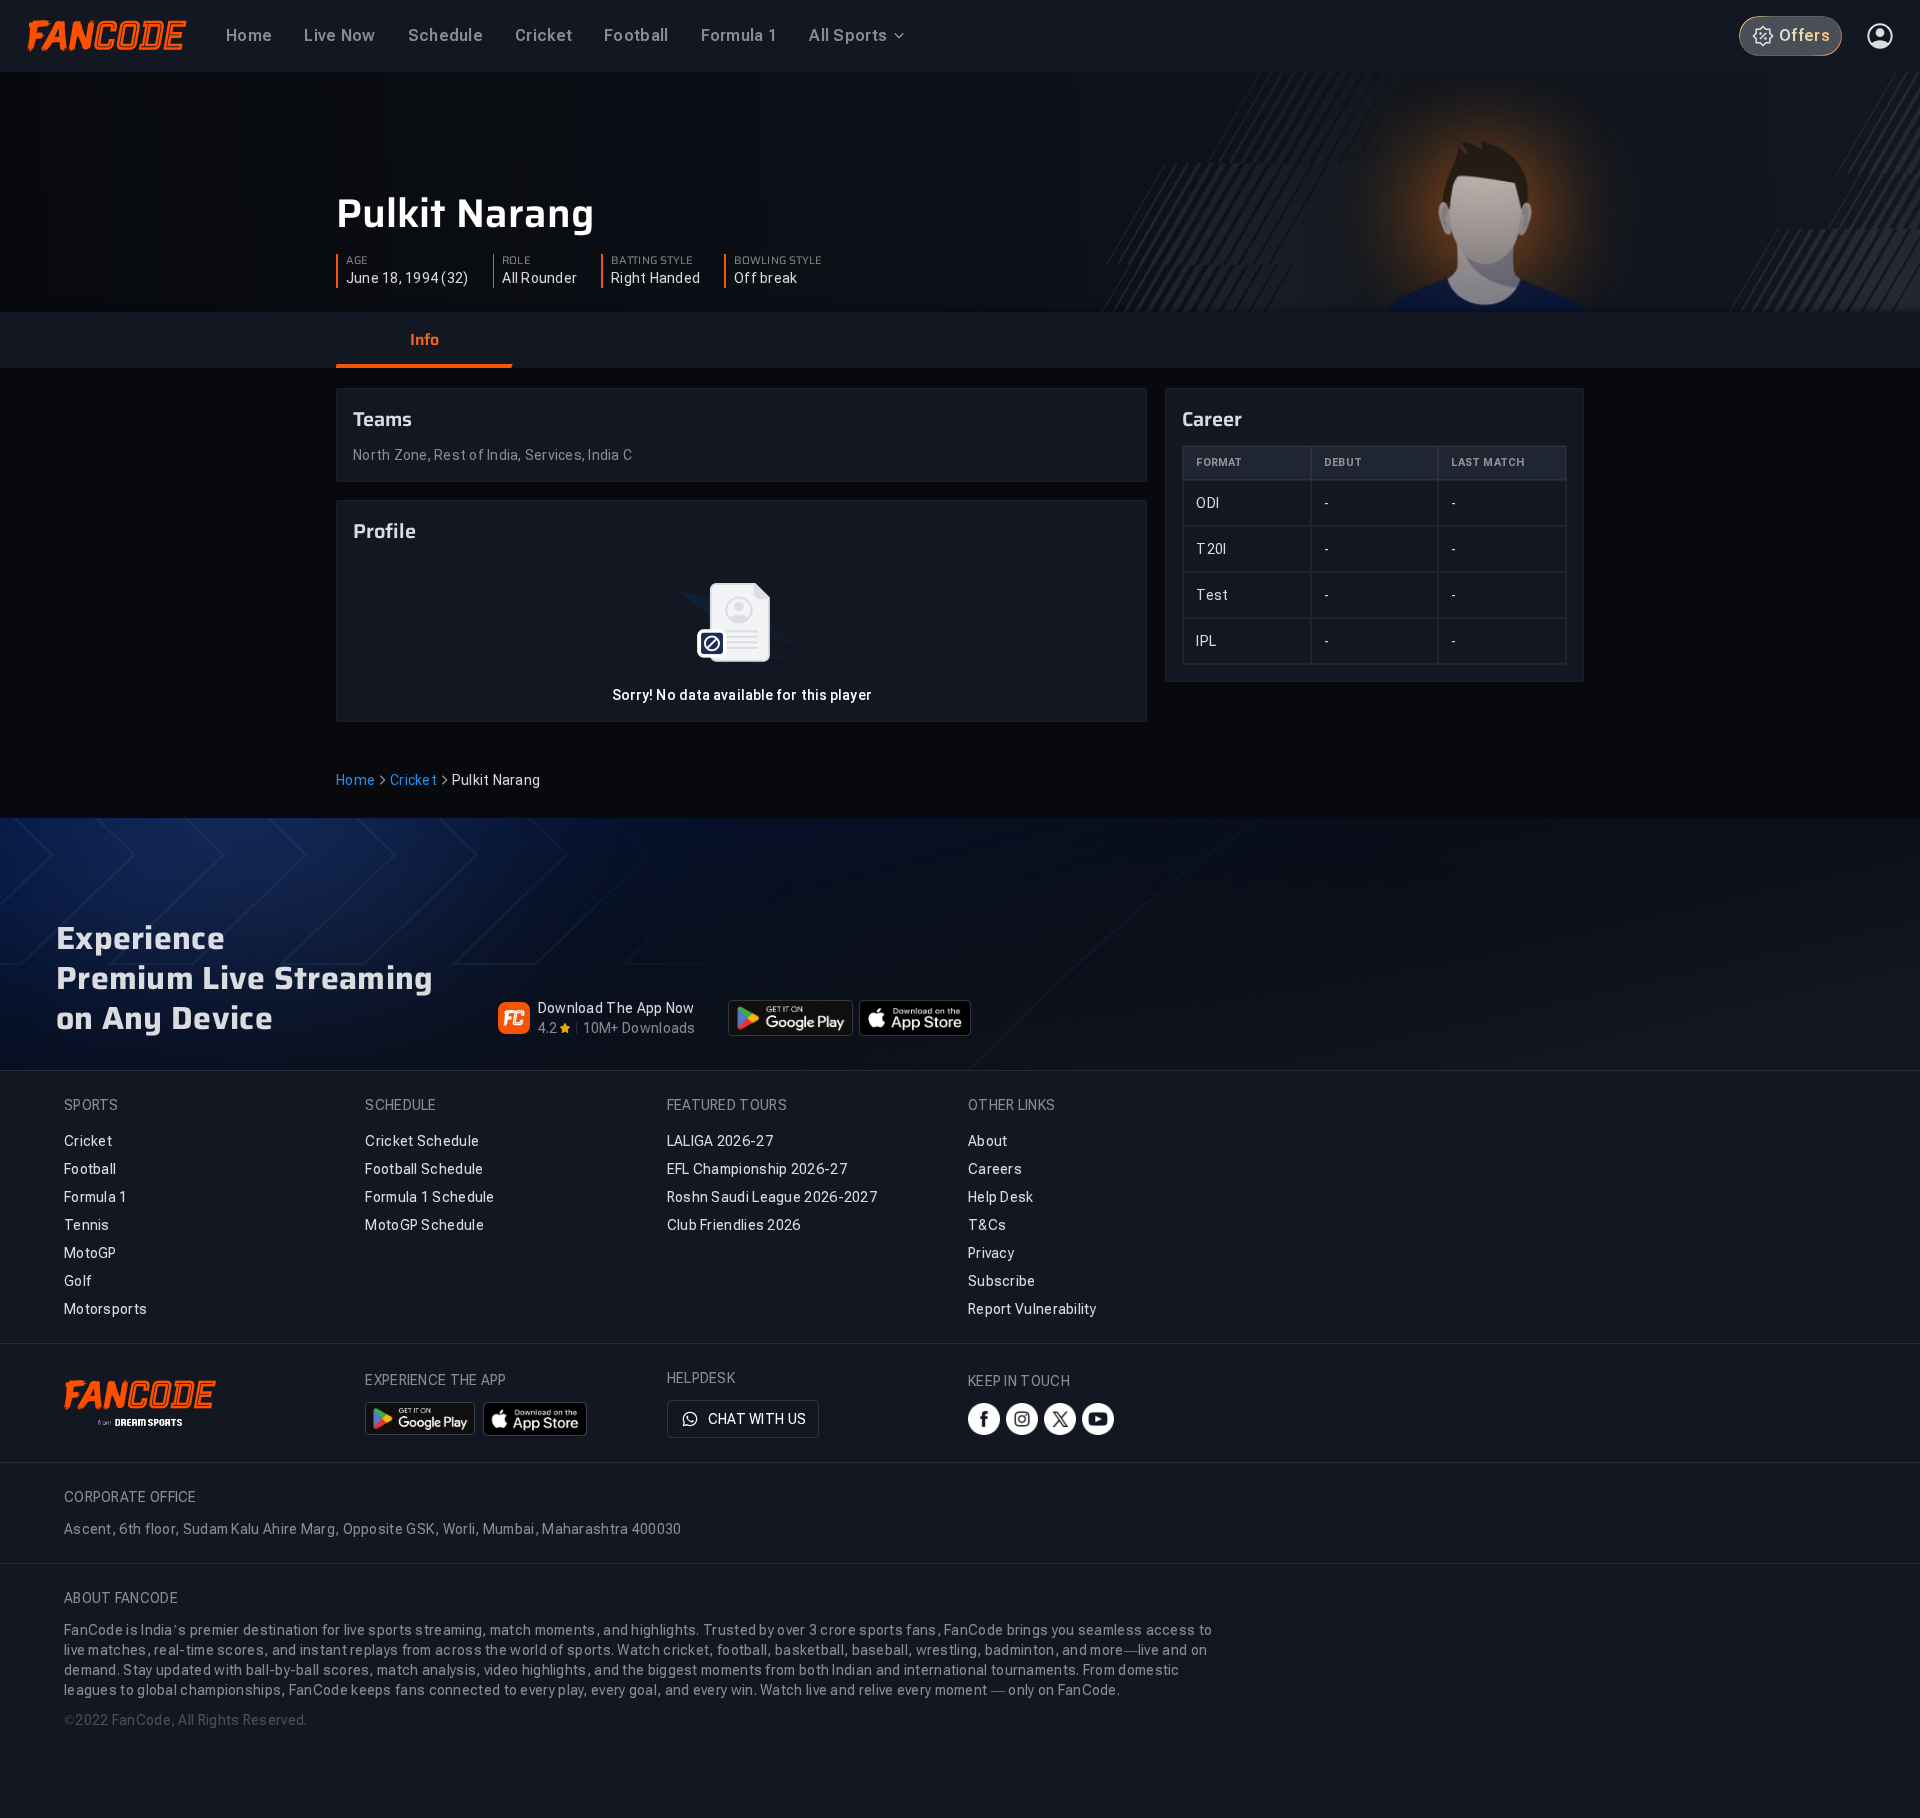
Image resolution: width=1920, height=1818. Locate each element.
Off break (765, 278)
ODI (1207, 503)
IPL (1206, 641)
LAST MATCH (1487, 462)
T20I (1211, 549)
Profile (384, 531)
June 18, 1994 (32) (407, 278)
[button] (424, 340)
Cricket (413, 780)
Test (1212, 595)
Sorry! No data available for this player (742, 695)
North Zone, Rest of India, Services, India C (492, 455)
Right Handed (655, 278)
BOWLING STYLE (778, 261)
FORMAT (1219, 462)
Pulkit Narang (465, 214)
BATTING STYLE (652, 261)
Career (1212, 419)
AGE (357, 261)
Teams (382, 419)
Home (355, 780)
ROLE (516, 261)
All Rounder (539, 278)
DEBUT (1343, 462)
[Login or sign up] (1880, 36)
